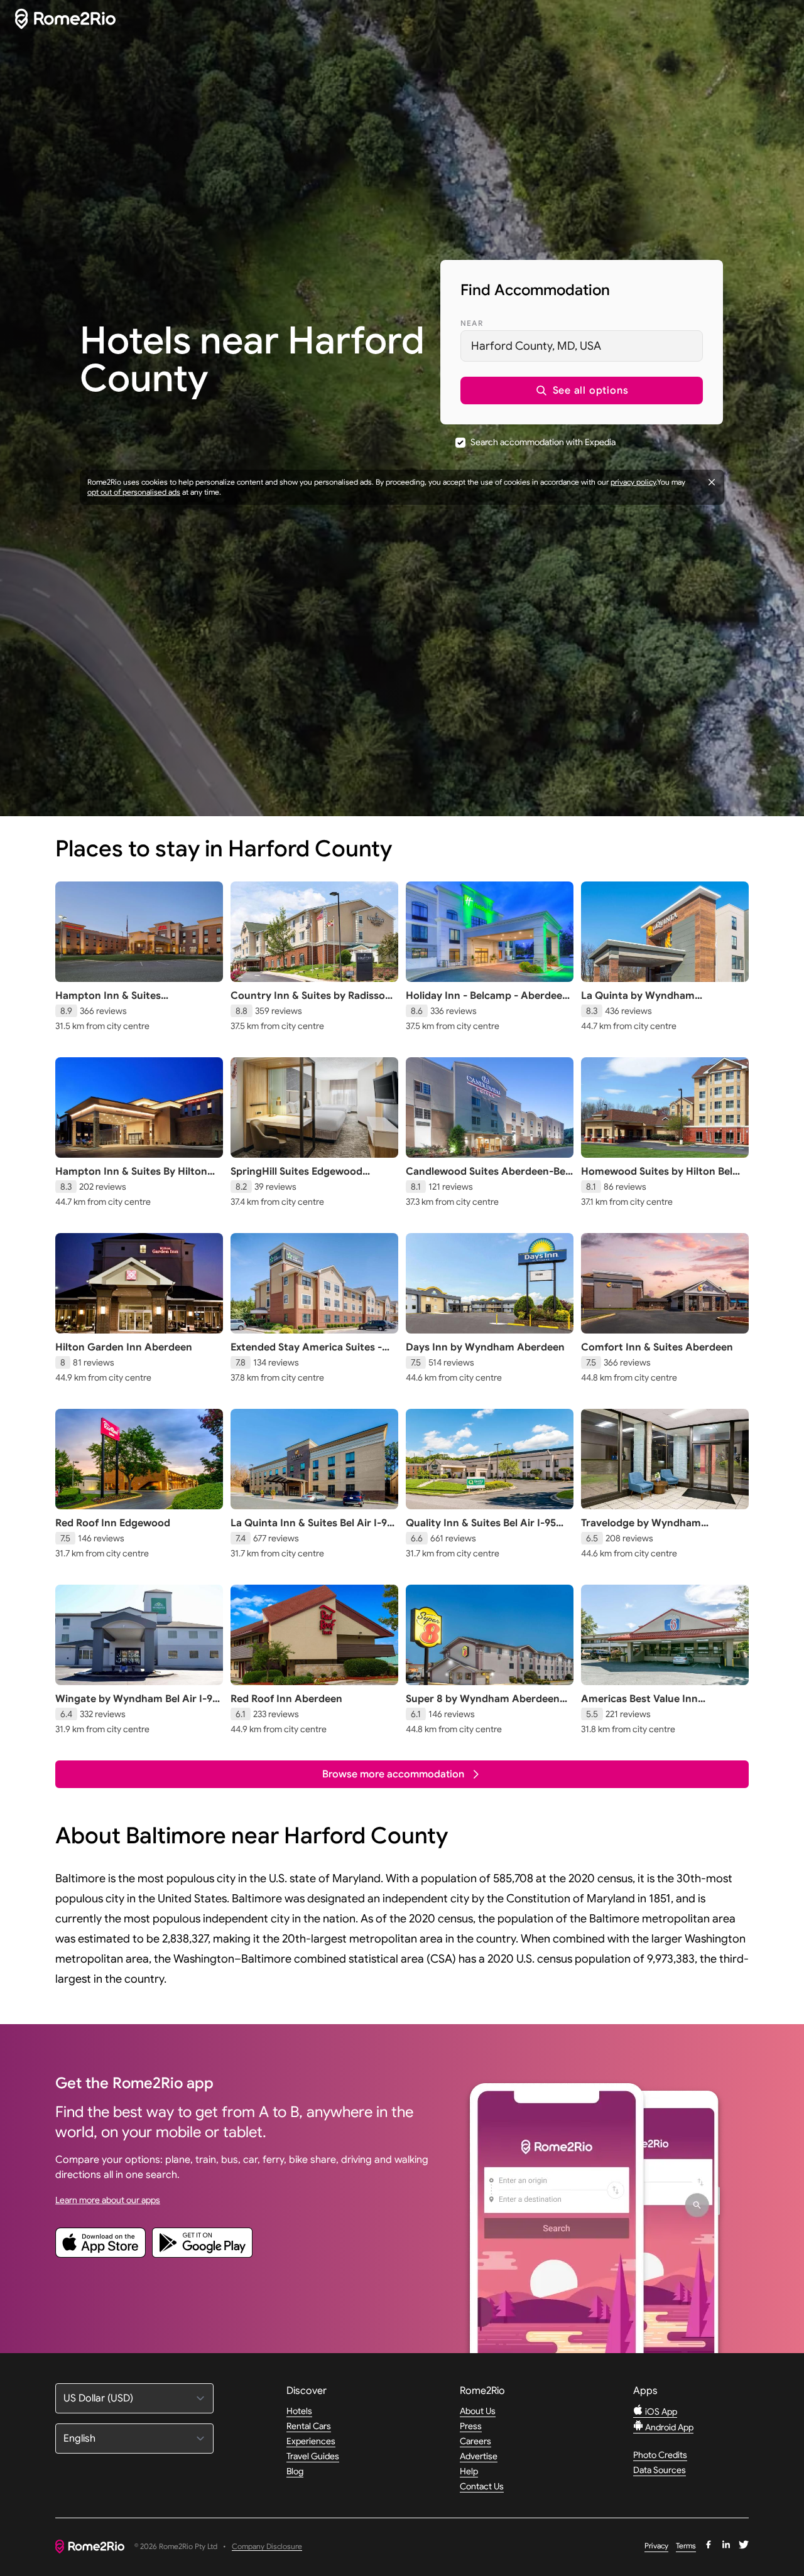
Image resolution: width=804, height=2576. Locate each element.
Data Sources (660, 2470)
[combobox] (582, 346)
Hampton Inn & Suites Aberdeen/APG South (108, 1002)
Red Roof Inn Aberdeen (286, 1699)
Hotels (299, 2411)
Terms (686, 2546)
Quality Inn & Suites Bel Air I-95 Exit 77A (481, 1529)
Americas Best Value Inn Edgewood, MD (639, 1705)
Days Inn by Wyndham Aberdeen (485, 1347)
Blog (295, 2471)
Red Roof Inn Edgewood (113, 1523)
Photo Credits (660, 2455)
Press (471, 2426)
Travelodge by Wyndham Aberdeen (641, 1529)
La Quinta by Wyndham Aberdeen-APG (638, 1002)
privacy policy (633, 482)
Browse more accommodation (393, 1774)
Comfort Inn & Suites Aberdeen (657, 1347)
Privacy (656, 2546)
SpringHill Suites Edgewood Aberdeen (296, 1178)
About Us (478, 2411)
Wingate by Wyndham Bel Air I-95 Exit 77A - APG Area (137, 1705)
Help (469, 2471)
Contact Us (482, 2486)
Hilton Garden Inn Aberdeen (124, 1347)
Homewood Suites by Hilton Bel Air (657, 1178)
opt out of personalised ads (134, 492)
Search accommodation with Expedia (543, 442)
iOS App (660, 2412)
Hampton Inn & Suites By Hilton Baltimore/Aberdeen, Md (131, 1178)
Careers (475, 2441)
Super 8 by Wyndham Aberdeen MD (483, 1705)
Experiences (311, 2441)
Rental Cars (309, 2426)
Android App (668, 2427)
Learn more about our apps (108, 2200)
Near (472, 323)
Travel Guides (313, 2456)
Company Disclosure (267, 2547)
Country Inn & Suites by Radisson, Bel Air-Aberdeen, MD (312, 1002)
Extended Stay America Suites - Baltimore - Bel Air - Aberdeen (306, 1354)
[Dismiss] (712, 482)
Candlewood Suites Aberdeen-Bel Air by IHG (487, 1178)
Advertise (479, 2456)
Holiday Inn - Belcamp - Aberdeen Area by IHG (487, 1002)
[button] (582, 391)
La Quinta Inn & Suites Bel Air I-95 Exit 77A (312, 1529)
